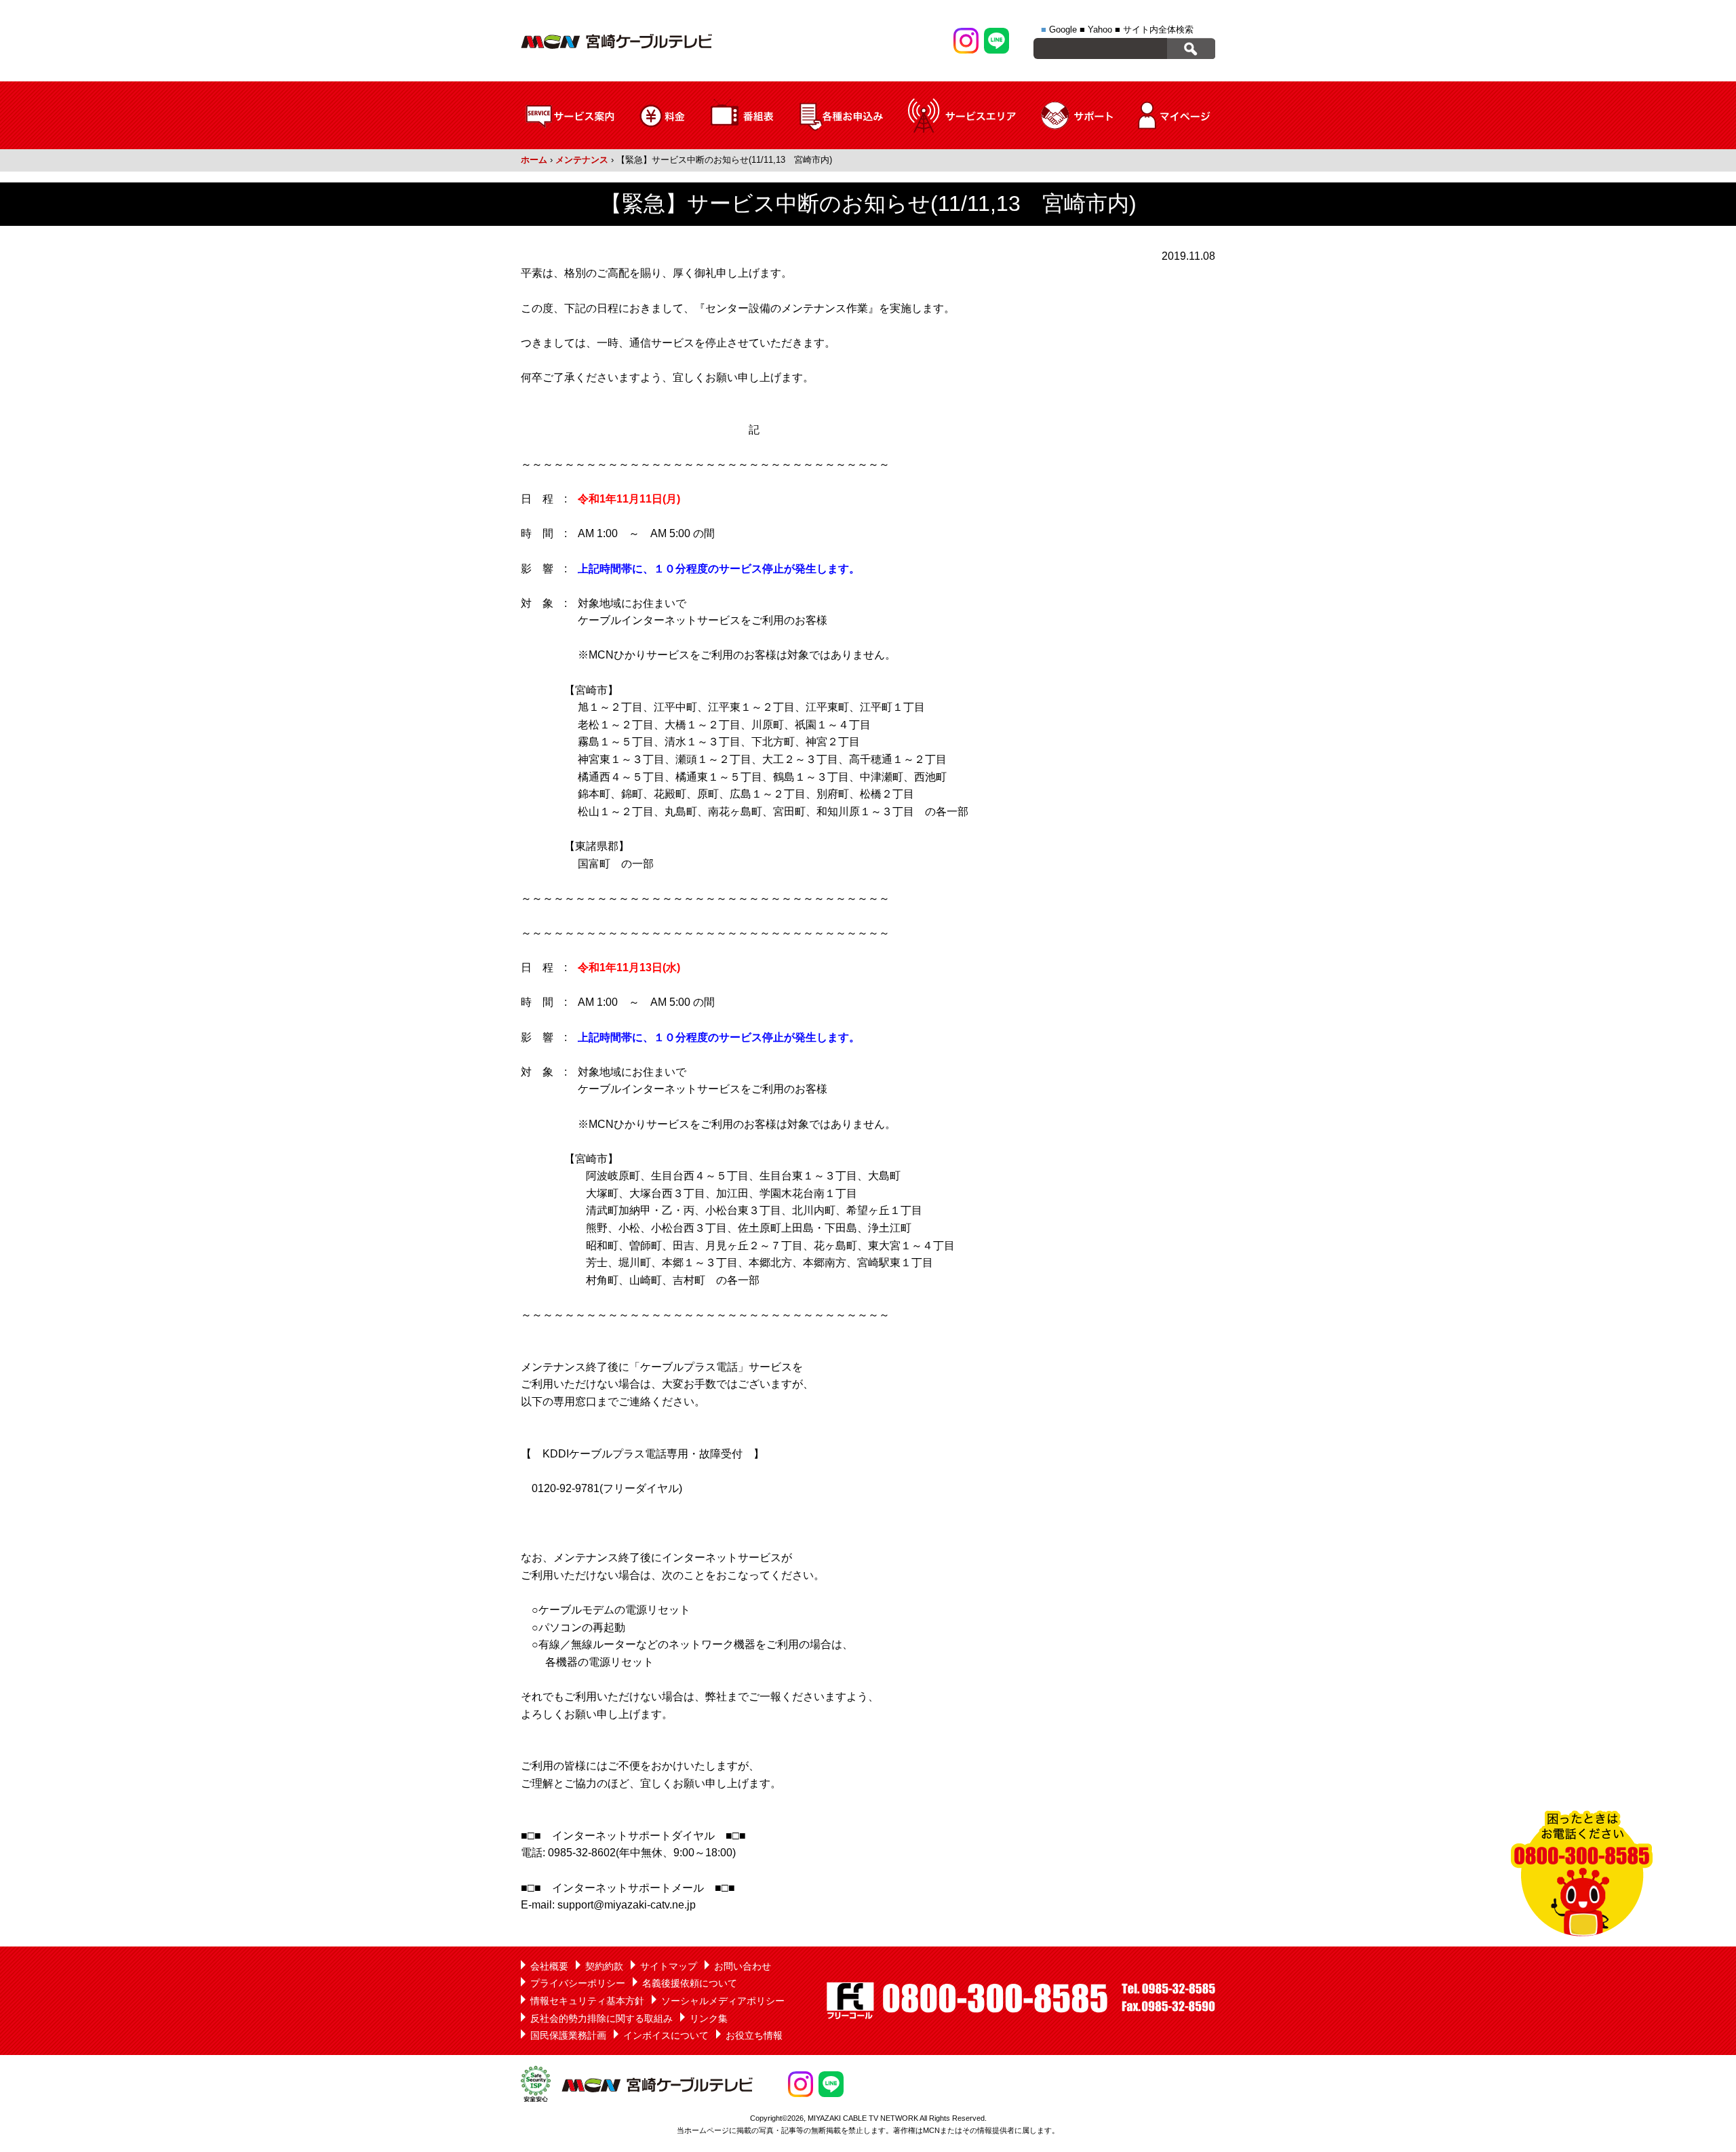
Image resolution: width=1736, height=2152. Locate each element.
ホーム (534, 160)
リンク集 (709, 2018)
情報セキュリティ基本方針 (587, 2001)
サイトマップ (669, 1966)
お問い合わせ (743, 1966)
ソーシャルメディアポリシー (723, 2001)
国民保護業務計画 (568, 2035)
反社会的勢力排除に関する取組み (601, 2018)
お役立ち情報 (754, 2035)
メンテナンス (582, 160)
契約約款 (604, 1966)
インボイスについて (666, 2035)
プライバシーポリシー (578, 1983)
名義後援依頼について (690, 1983)
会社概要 (549, 1966)
